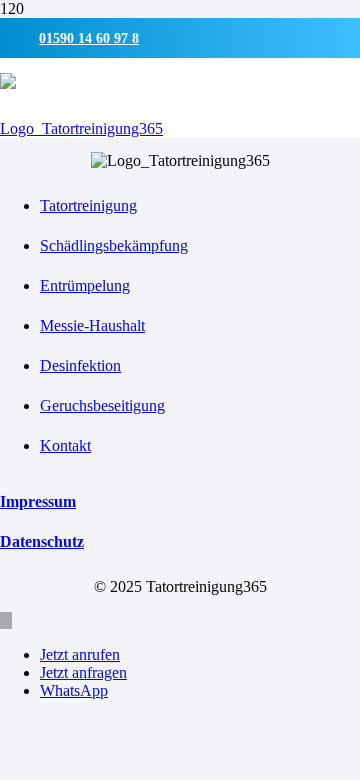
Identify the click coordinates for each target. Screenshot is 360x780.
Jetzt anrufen (80, 654)
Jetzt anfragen (83, 672)
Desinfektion (80, 365)
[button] (6, 620)
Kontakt (65, 445)
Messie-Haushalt (92, 325)
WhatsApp (74, 690)
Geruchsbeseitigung (102, 405)
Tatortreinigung (88, 205)
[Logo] (81, 128)
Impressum (38, 501)
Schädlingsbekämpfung (114, 245)
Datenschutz (42, 541)
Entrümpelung (85, 285)
